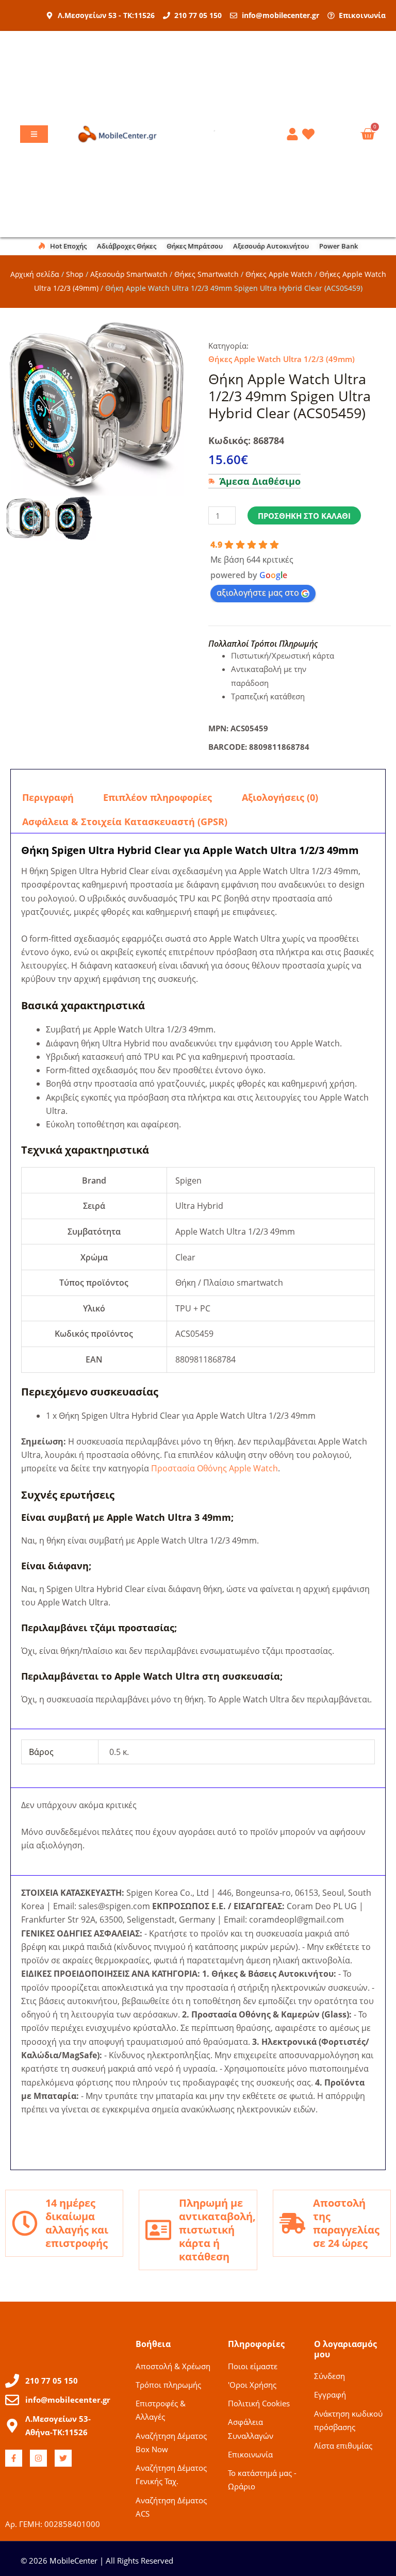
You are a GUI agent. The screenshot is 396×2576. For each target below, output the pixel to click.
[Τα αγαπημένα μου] (310, 134)
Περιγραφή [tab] (48, 797)
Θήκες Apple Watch (279, 274)
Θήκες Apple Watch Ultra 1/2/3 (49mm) (282, 359)
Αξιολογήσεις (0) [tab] (280, 797)
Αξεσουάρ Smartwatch (129, 274)
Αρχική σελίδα (35, 274)
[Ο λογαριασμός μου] (294, 134)
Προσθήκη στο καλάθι (304, 516)
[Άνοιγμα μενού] (34, 134)
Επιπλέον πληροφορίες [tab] (158, 797)
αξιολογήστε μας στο (258, 593)
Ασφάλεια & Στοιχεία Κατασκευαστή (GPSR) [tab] (125, 822)
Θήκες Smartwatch (207, 274)
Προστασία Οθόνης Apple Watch (214, 1468)
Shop (75, 274)
